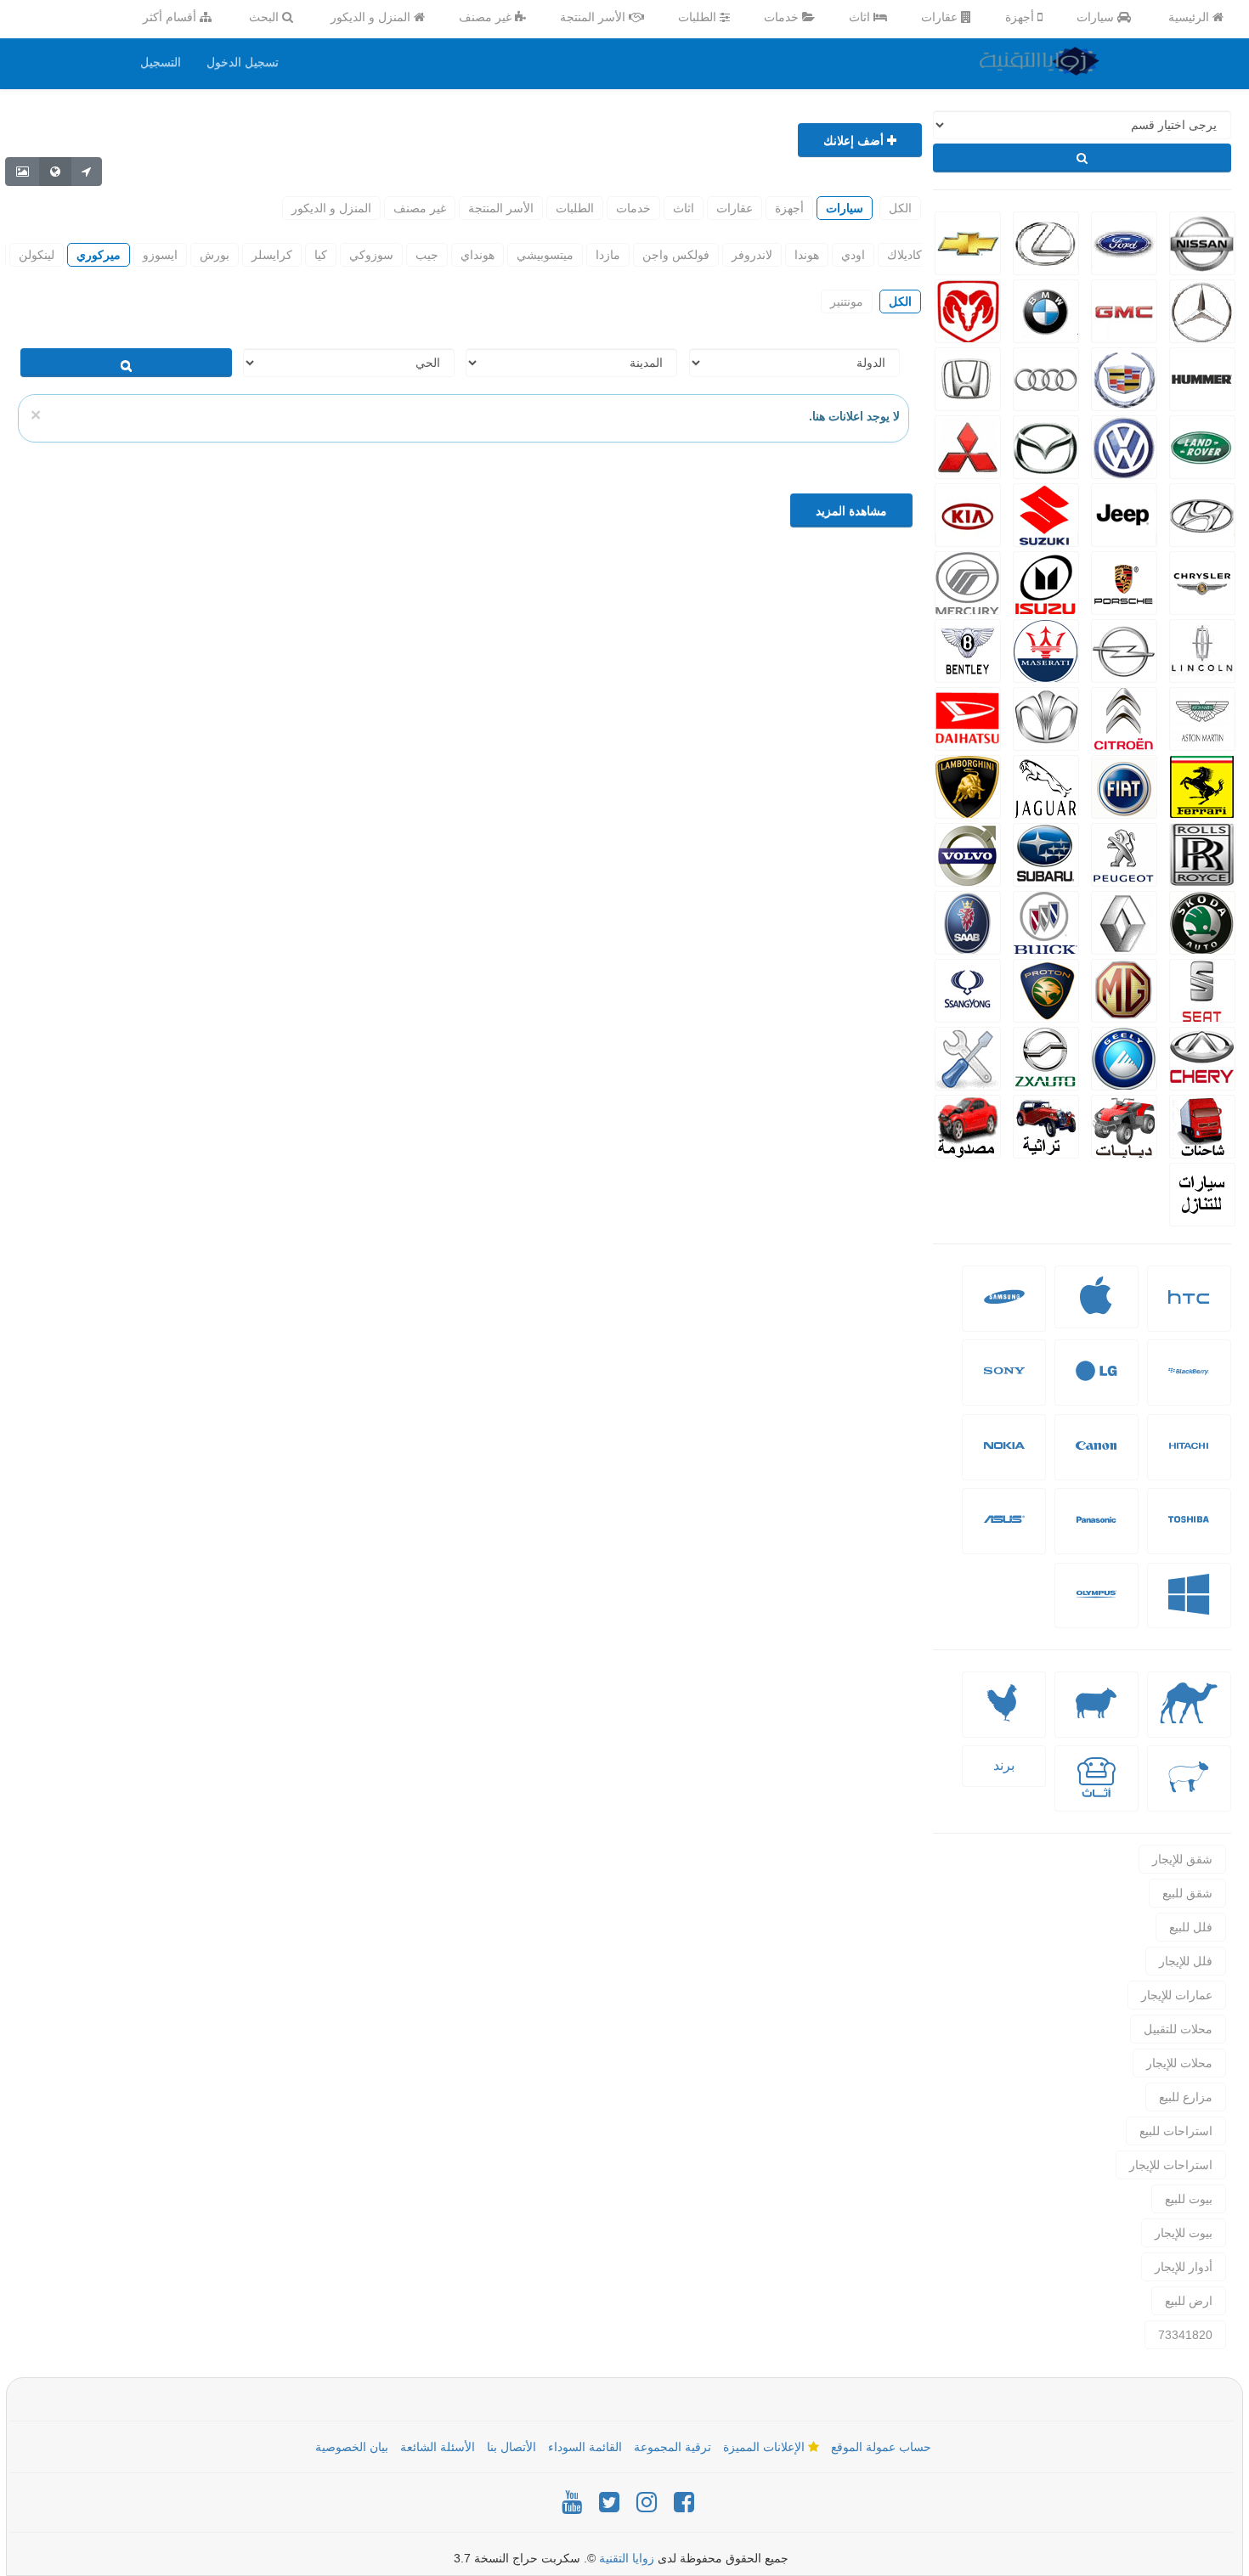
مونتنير (847, 302)
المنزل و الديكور (372, 17)
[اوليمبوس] (1096, 1607)
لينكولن (37, 255)
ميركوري (99, 255)
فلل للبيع (1191, 1927)
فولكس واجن (676, 255)
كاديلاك (904, 255)
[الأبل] (1189, 1716)
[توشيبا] (1189, 1533)
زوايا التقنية (627, 2558)
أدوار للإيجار (1184, 2267)
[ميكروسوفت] (1189, 1607)
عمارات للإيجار (1177, 1995)
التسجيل (161, 62)
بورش (215, 255)
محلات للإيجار (1179, 2063)
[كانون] (1096, 1459)
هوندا (807, 255)
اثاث (861, 17)
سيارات (1097, 17)
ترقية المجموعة (673, 2447)
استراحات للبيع (1176, 2131)
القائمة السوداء (585, 2447)
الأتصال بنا (511, 2447)
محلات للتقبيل (1178, 2029)
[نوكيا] (1004, 1459)
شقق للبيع (1187, 1893)
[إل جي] (1096, 1384)
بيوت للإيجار (1184, 2233)
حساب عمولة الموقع (881, 2447)
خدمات (783, 17)
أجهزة (1021, 17)
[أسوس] (1004, 1533)
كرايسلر (272, 255)
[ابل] (1096, 1307)
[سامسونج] (1004, 1310)
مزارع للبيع (1186, 2097)
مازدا (608, 255)
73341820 (1185, 2335)
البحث (266, 17)
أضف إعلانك (855, 140)
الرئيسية (1190, 17)
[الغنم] (1096, 1716)
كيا (321, 255)
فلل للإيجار (1186, 1961)
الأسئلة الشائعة (438, 2447)
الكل (900, 208)
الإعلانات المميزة (766, 2447)
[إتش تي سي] (1189, 1310)
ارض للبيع (1189, 2301)
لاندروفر (752, 255)
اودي (853, 255)
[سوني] (1004, 1384)
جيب (427, 255)
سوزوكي (371, 255)
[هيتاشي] (1189, 1459)
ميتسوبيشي (545, 255)
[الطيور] (1004, 1716)
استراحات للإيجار (1171, 2165)
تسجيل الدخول (243, 62)
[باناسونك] (1096, 1533)
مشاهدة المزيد (851, 510)
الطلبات (699, 17)
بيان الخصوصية (352, 2447)
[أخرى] (1189, 1790)
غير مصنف (487, 17)
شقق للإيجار (1182, 1859)
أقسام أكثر (171, 17)
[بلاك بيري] (1189, 1384)
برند (1004, 1765)
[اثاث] (1096, 1790)
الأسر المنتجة (594, 17)
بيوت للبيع (1189, 2199)
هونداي (478, 255)
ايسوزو (160, 255)
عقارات (941, 17)
